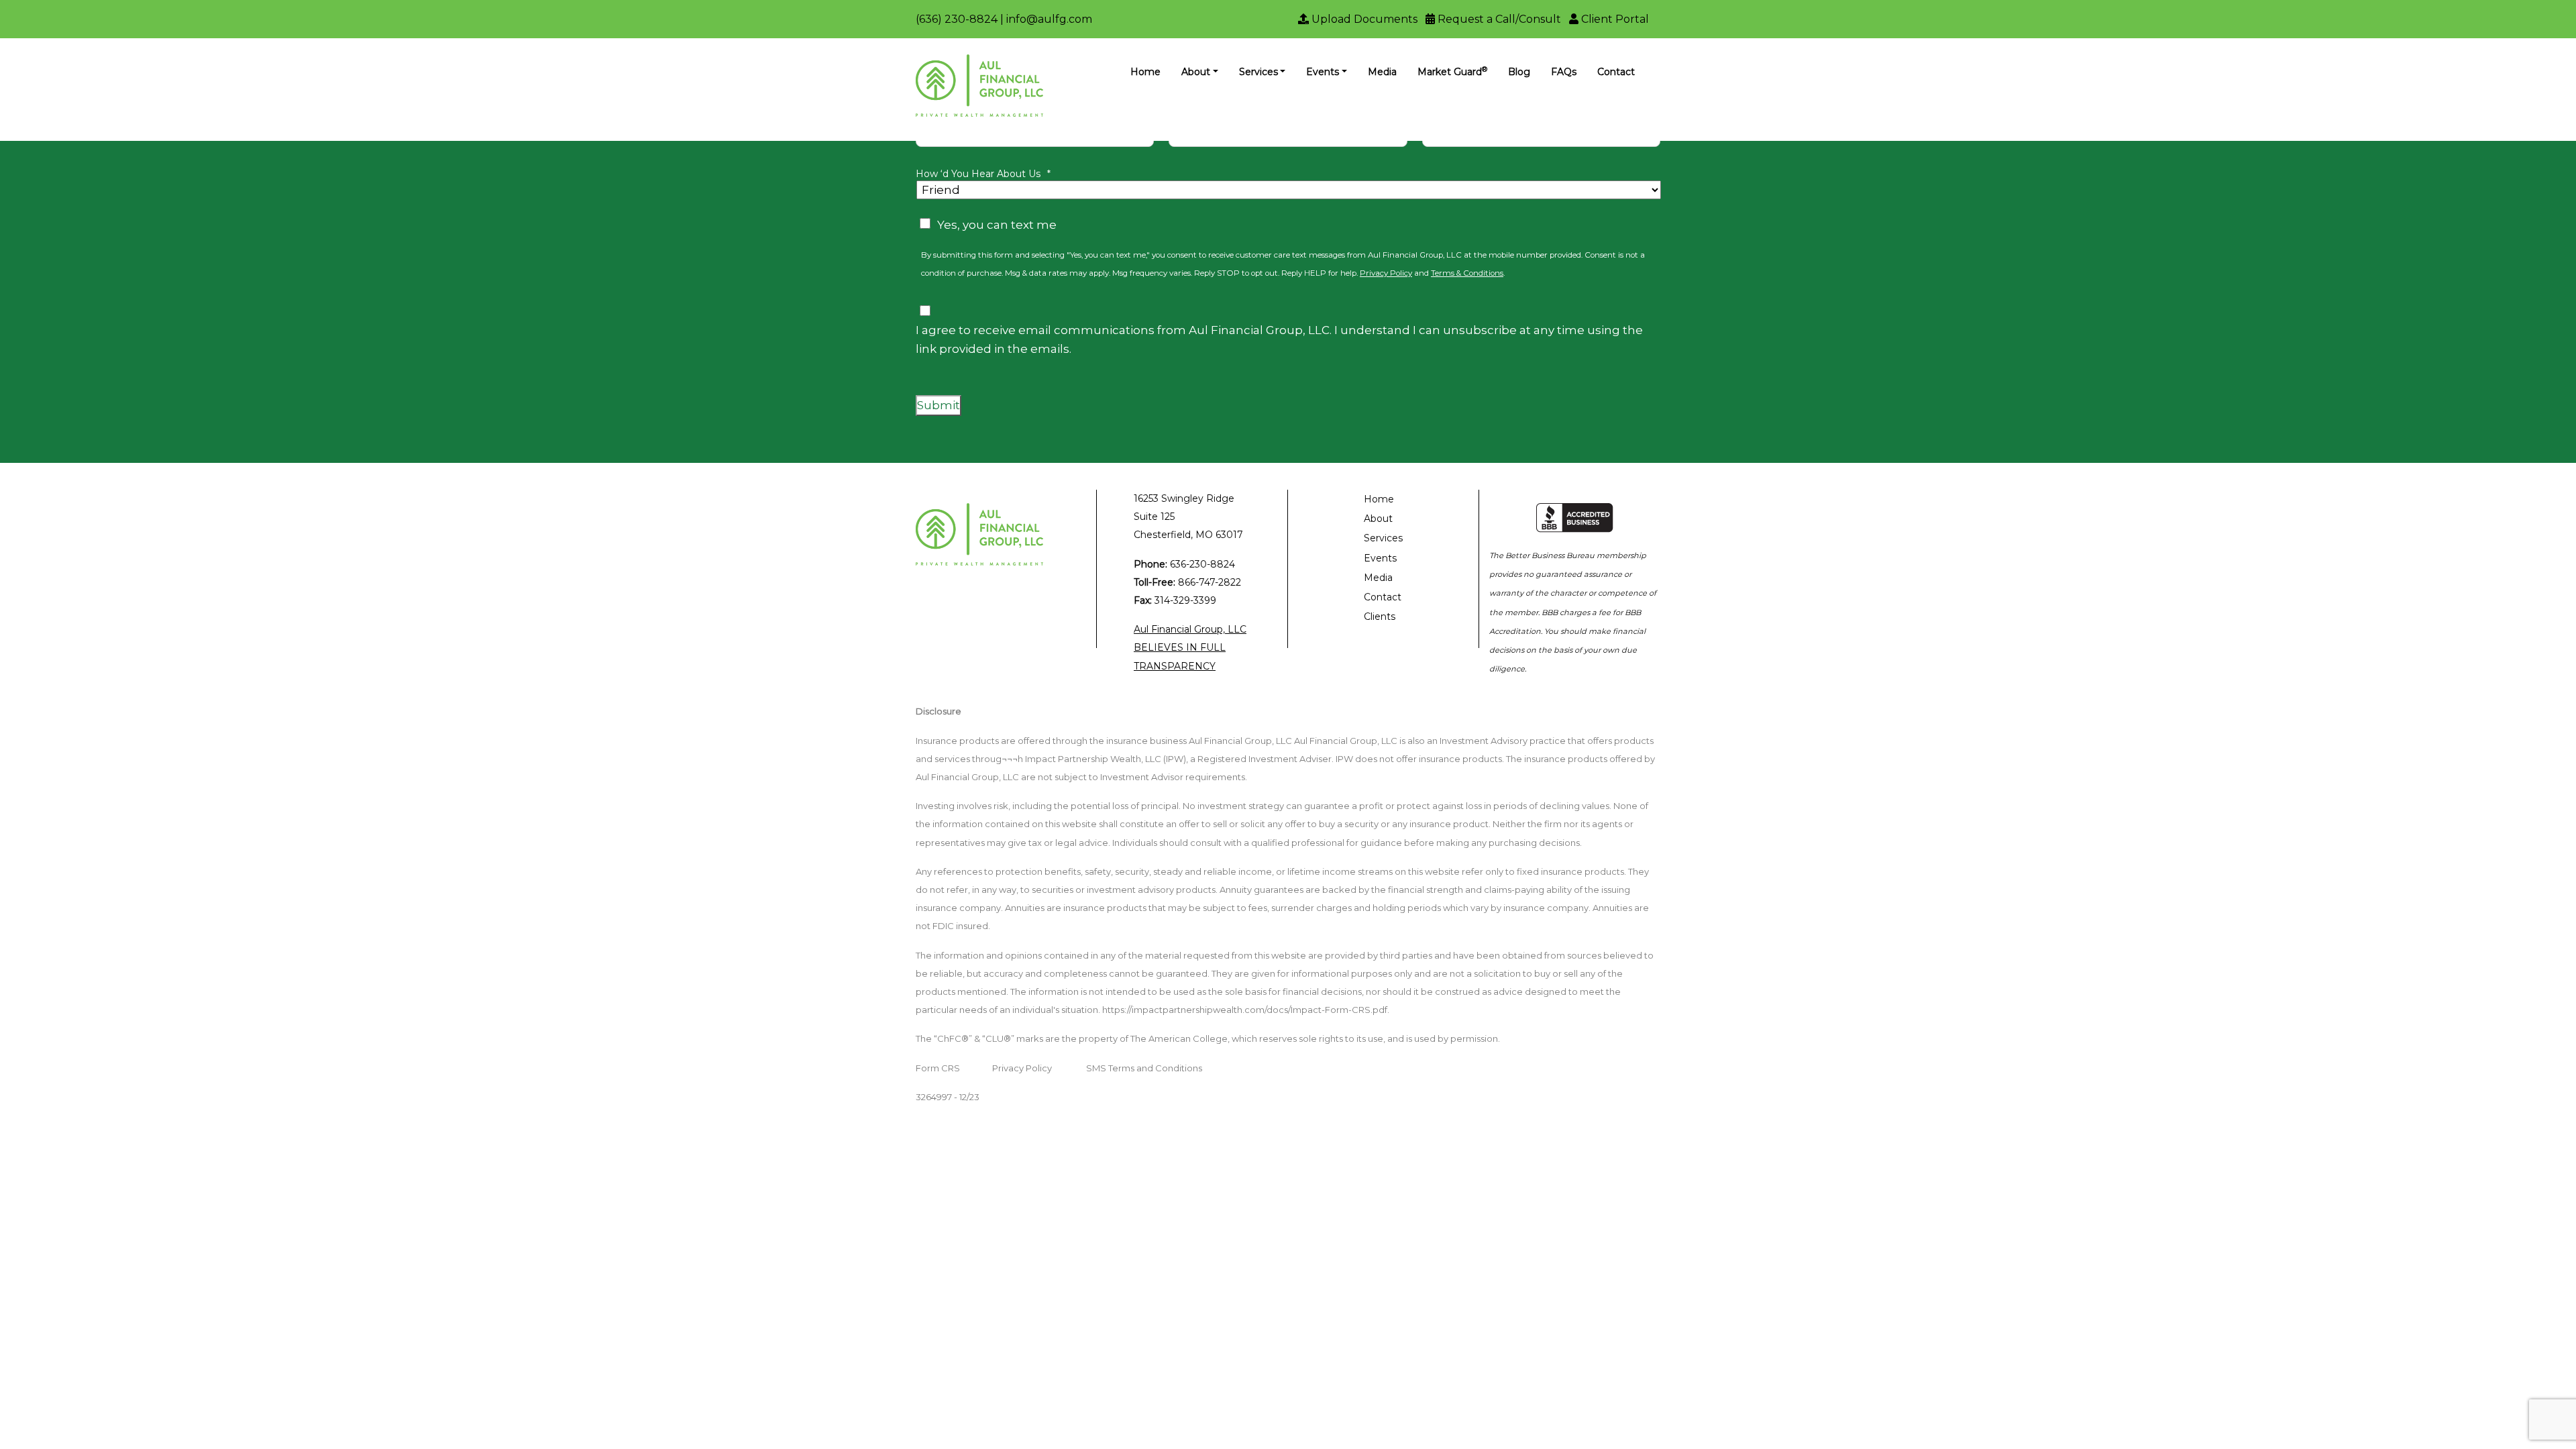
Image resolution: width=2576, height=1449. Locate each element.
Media (1382, 72)
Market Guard (1452, 71)
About (1196, 72)
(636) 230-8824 (957, 19)
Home (1145, 72)
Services (1258, 72)
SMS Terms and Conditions (1144, 1068)
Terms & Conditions (1467, 273)
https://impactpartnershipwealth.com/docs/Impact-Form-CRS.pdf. (1246, 1010)
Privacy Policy (1386, 273)
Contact (1616, 72)
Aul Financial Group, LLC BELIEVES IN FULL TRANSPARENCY (1190, 647)
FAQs (1564, 72)
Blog (1519, 72)
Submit (938, 405)
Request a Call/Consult (1498, 19)
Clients (1380, 616)
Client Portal (1614, 19)
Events (1323, 72)
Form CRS (938, 1068)
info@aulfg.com (1049, 19)
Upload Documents (1363, 19)
